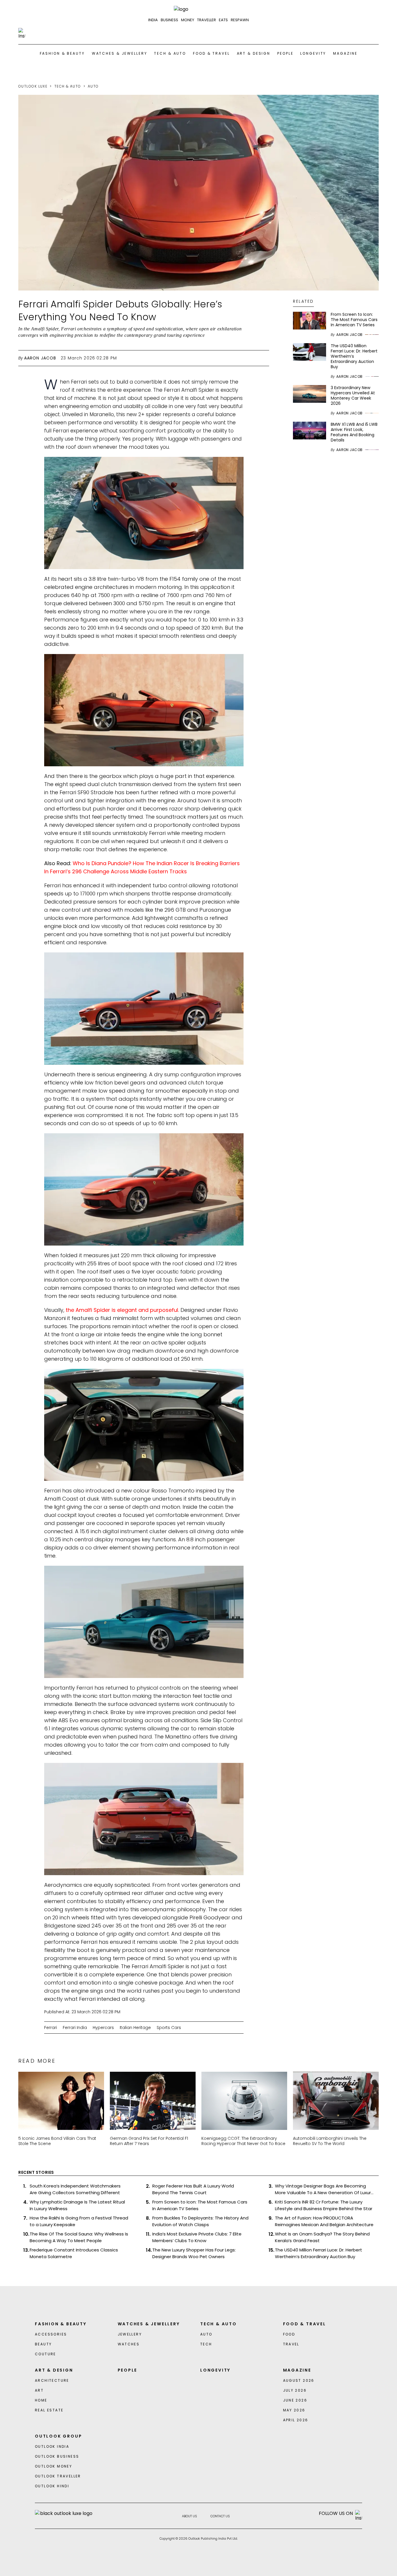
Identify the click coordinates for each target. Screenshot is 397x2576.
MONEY (188, 20)
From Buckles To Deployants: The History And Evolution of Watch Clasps (200, 2221)
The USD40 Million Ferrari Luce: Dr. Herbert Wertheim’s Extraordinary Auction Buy (319, 2253)
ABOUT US (189, 2516)
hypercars (103, 2028)
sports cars (169, 2028)
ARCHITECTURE (52, 2380)
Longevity (313, 53)
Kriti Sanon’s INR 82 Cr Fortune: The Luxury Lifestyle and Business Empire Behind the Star (324, 2205)
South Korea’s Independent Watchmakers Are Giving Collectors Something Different (75, 2189)
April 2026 (296, 2420)
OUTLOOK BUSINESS (57, 2456)
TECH (206, 2344)
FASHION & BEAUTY (62, 53)
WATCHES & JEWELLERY (120, 53)
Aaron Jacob (40, 358)
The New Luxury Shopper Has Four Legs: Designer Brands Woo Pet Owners (194, 2253)
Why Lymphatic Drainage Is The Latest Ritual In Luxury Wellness (77, 2205)
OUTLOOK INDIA (52, 2446)
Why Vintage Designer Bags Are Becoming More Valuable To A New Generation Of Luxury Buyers (324, 2189)
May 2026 (294, 2410)
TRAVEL (291, 2344)
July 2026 (295, 2390)
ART (39, 2390)
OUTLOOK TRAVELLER (58, 2476)
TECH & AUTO (170, 53)
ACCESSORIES (51, 2334)
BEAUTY (43, 2344)
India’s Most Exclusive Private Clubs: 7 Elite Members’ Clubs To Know (197, 2237)
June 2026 (295, 2400)
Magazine (345, 53)
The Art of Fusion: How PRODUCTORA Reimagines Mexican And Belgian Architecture (324, 2221)
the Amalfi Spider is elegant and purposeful (122, 1310)
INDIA (153, 20)
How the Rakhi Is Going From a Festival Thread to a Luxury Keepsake (79, 2221)
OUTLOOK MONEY (53, 2466)
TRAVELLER (206, 20)
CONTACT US (220, 2516)
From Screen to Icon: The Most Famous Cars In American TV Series (200, 2205)
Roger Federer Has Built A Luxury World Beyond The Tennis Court (193, 2189)
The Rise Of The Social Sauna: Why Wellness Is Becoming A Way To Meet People (79, 2237)
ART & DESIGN (254, 53)
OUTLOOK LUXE (33, 86)
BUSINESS (169, 20)
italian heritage (135, 2028)
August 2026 (299, 2380)
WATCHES (129, 2344)
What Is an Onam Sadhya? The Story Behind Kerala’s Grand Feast (322, 2237)
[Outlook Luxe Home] (199, 9)
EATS (223, 20)
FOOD (289, 2334)
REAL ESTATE (49, 2410)
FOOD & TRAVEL (211, 53)
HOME (41, 2400)
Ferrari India (75, 2028)
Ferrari (51, 2028)
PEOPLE (285, 53)
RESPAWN (240, 20)
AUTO (93, 86)
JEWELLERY (130, 2334)
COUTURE (45, 2354)
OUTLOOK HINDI (52, 2486)
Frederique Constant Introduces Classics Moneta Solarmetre (74, 2253)
